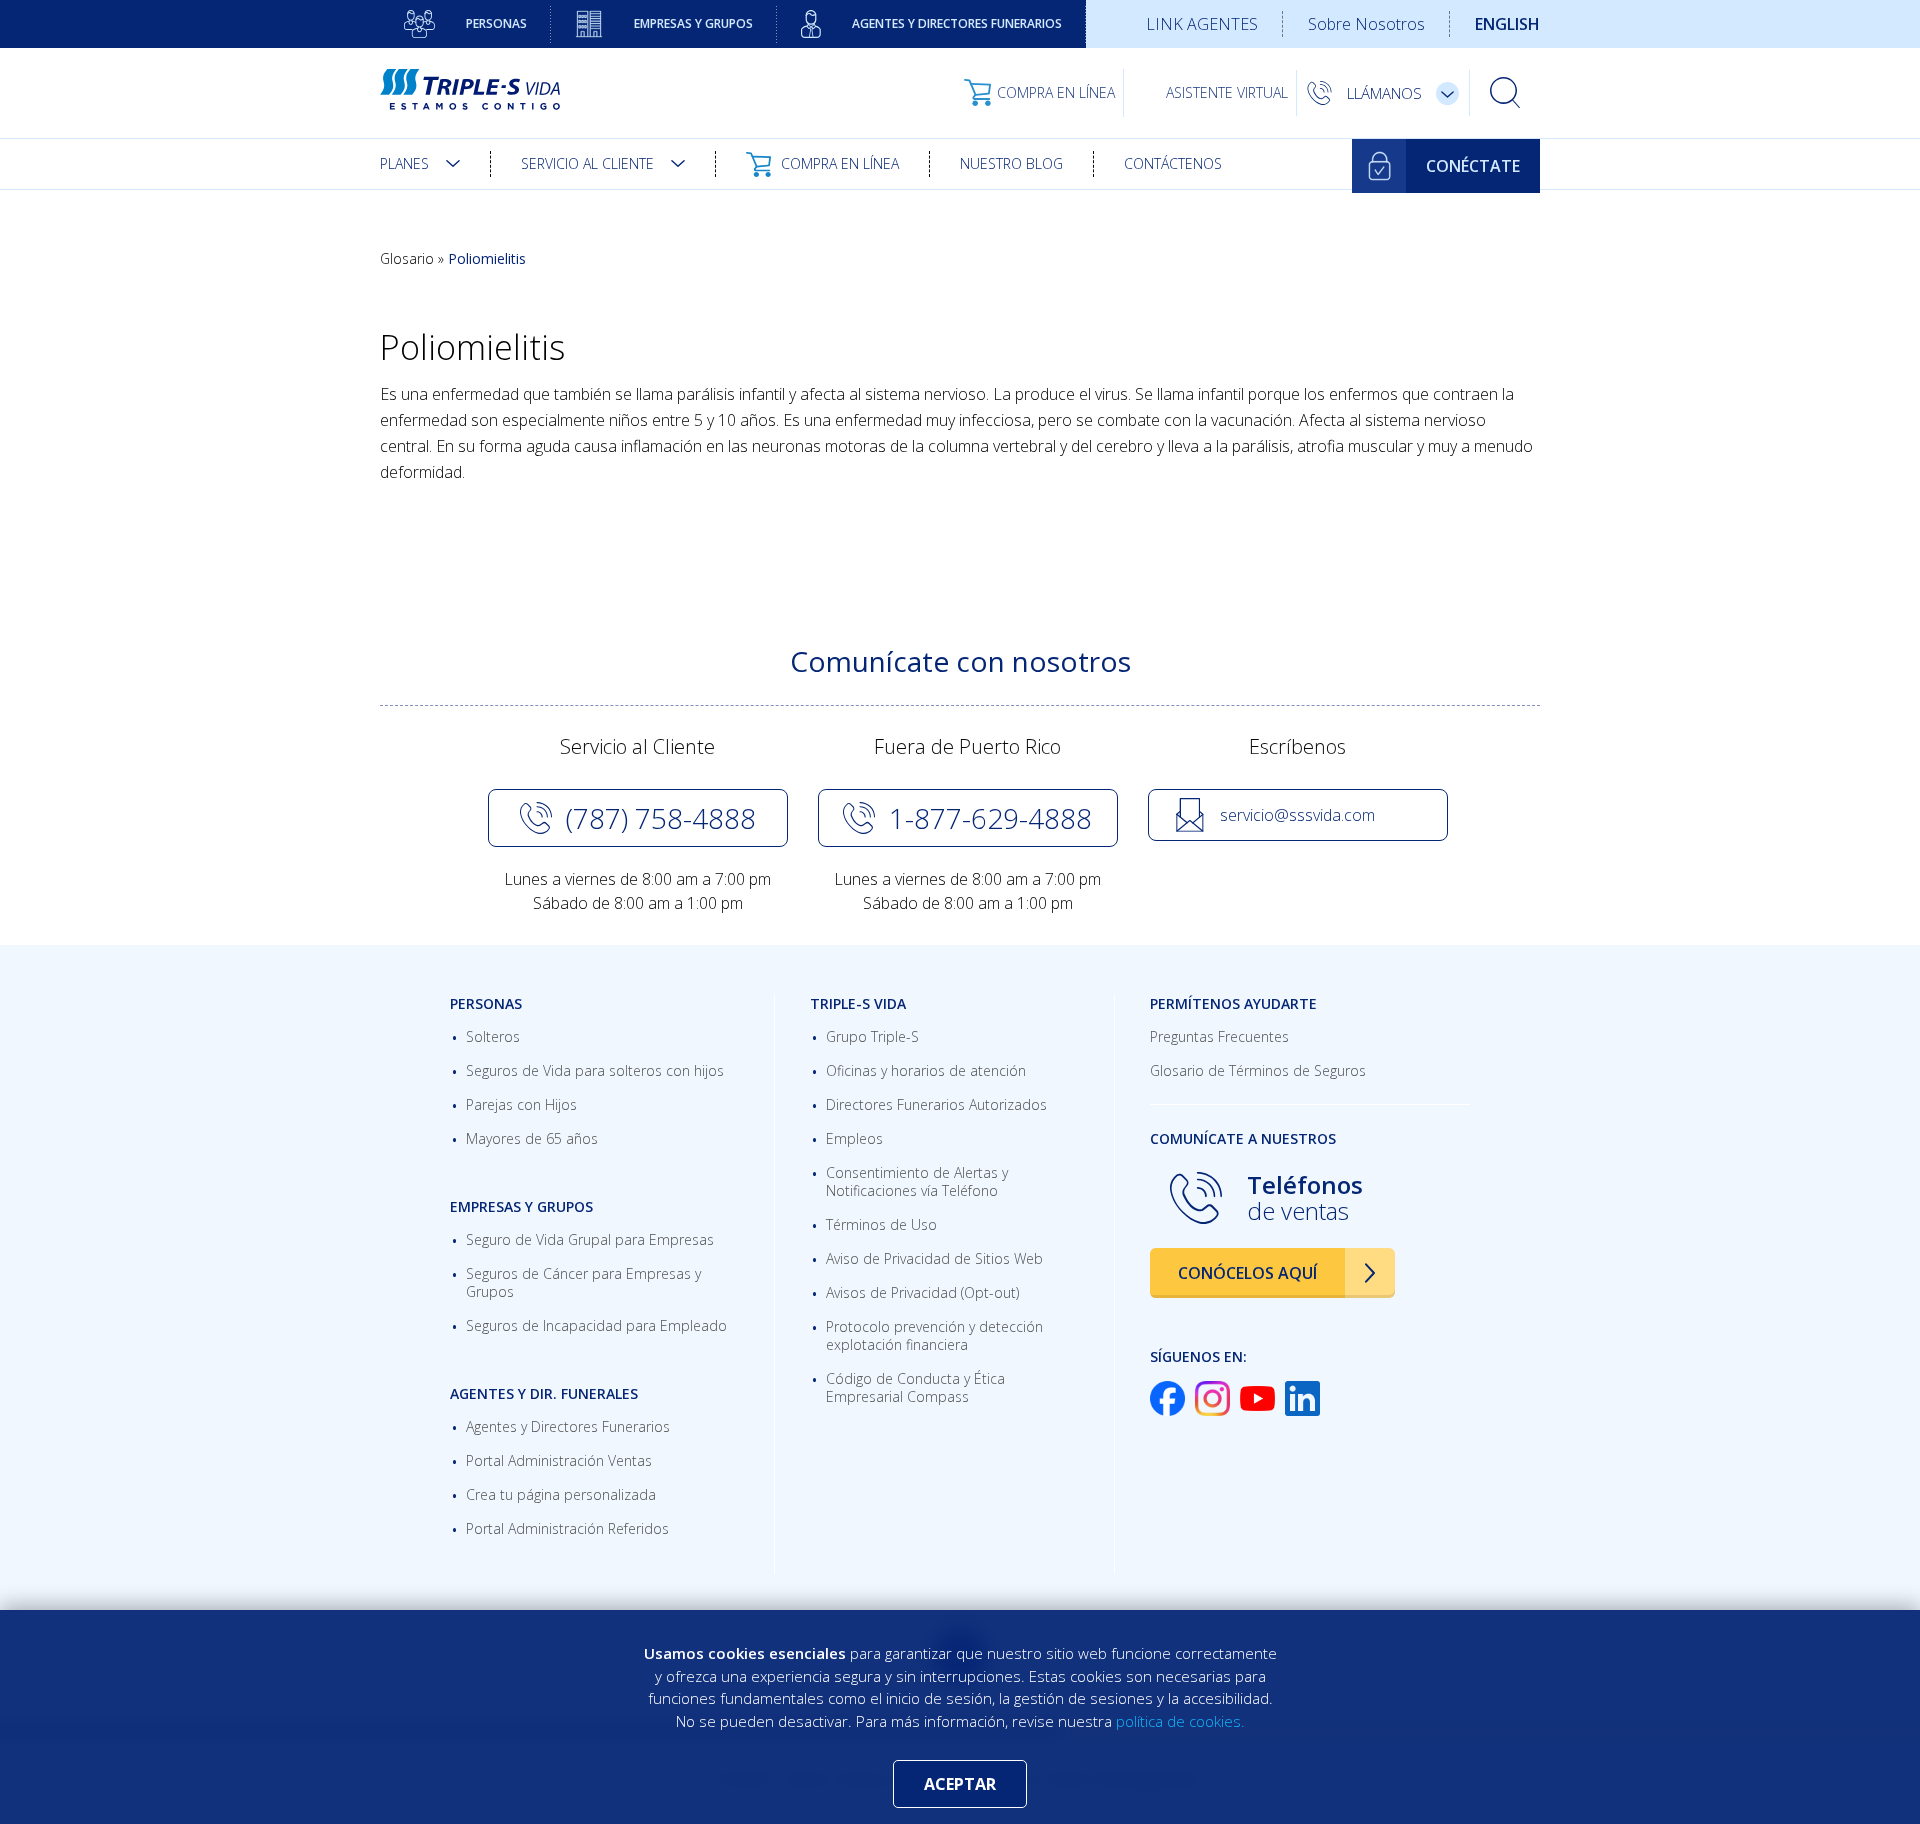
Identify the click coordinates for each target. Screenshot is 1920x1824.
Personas (496, 23)
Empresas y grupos (693, 23)
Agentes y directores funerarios (957, 23)
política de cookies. (1180, 1721)
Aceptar (960, 1784)
